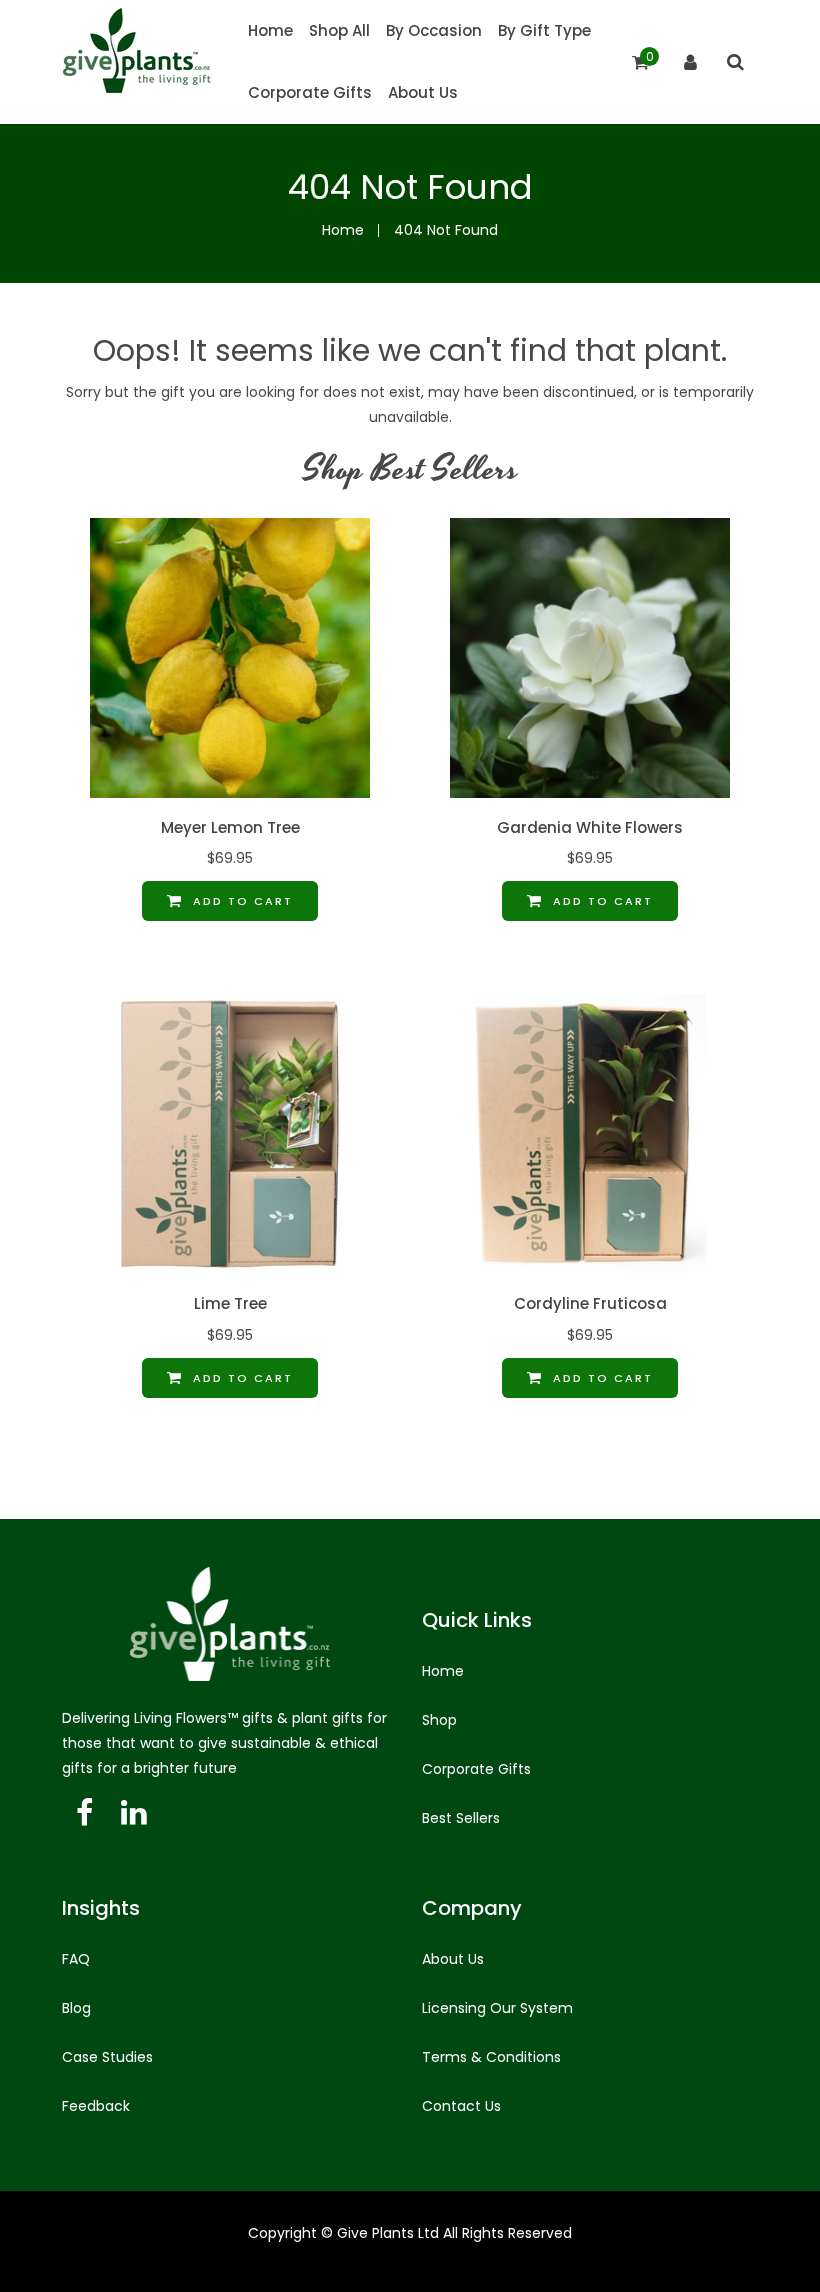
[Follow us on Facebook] (84, 1813)
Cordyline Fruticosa (590, 1304)
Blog (76, 2008)
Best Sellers (461, 1818)
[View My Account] (690, 62)
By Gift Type (544, 30)
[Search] (735, 62)
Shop (439, 1720)
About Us (423, 92)
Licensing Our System (497, 2008)
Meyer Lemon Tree (230, 828)
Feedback (96, 2106)
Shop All (339, 30)
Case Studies (107, 2057)
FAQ (76, 1959)
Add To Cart (240, 901)
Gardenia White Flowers (590, 828)
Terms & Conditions (491, 2057)
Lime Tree (230, 1304)
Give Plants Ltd (388, 2233)
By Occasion (434, 30)
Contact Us (461, 2106)
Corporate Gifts (310, 92)
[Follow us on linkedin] (133, 1813)
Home (270, 30)
